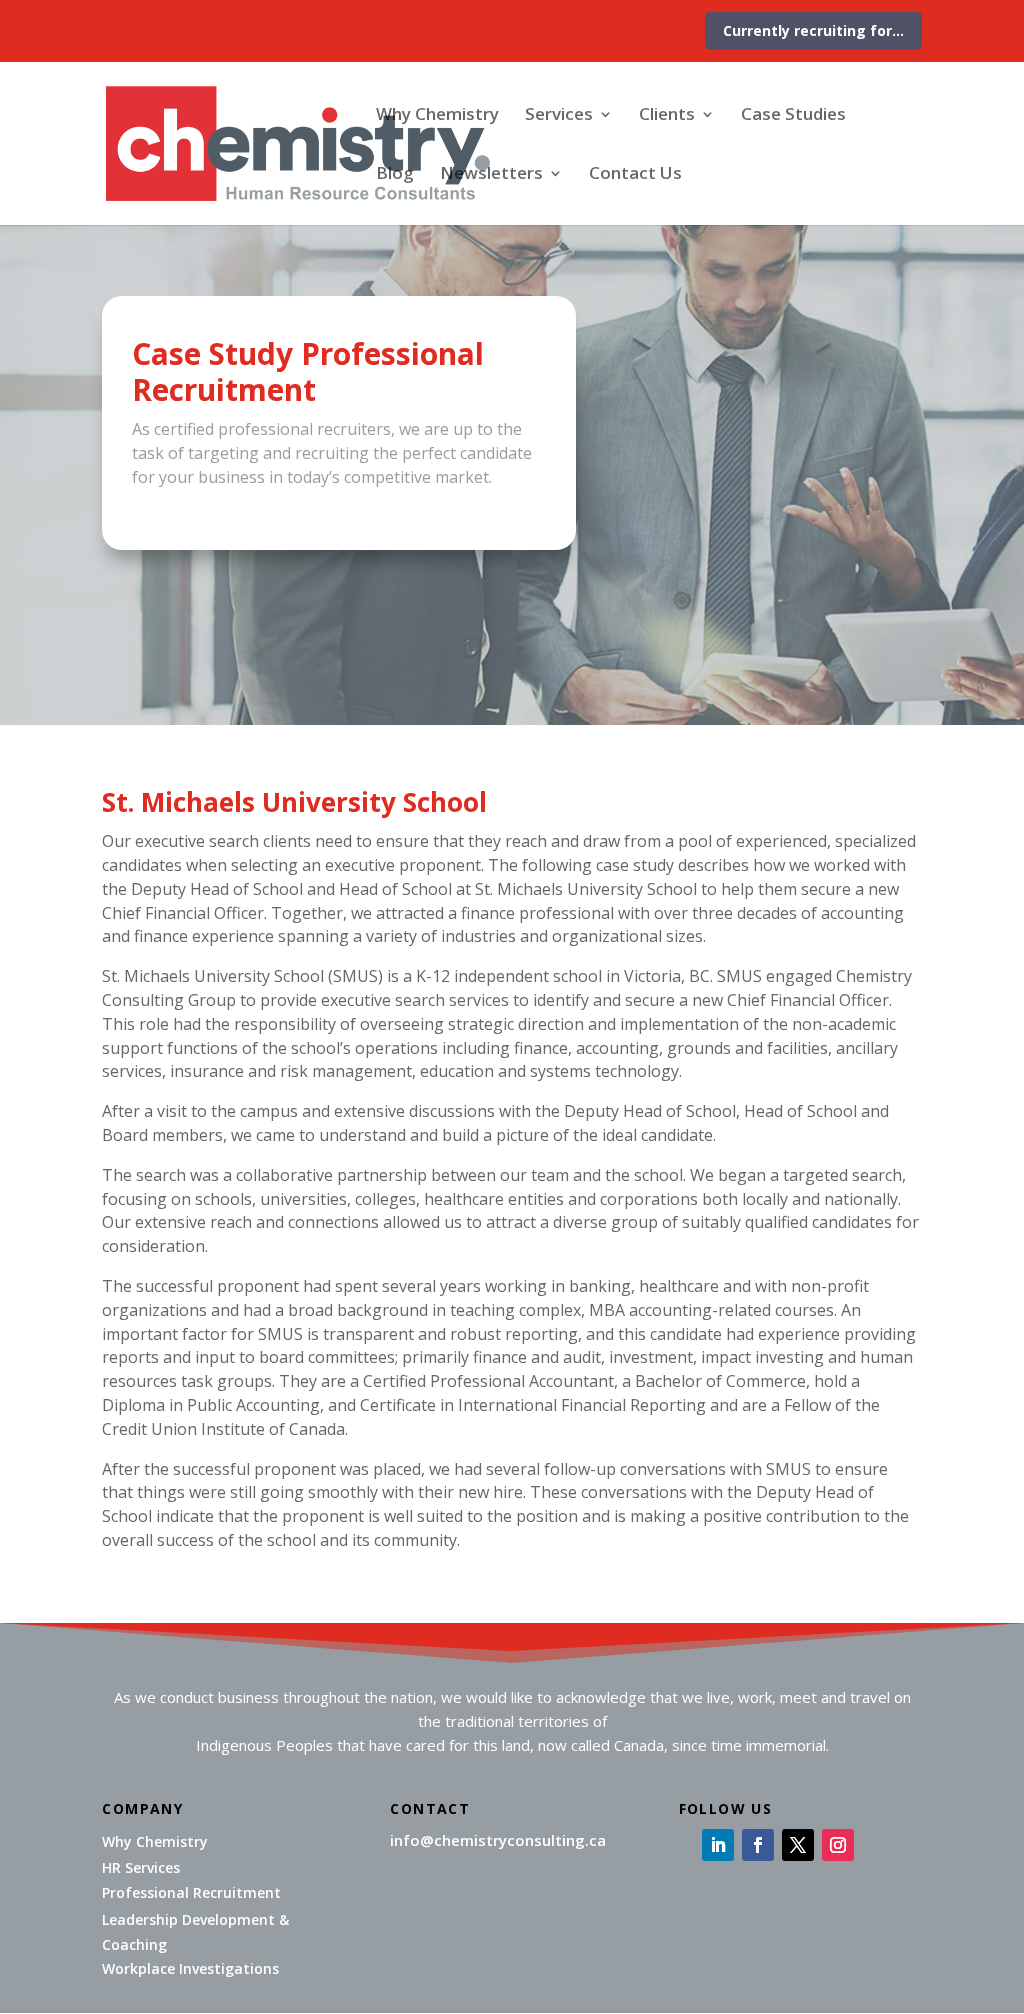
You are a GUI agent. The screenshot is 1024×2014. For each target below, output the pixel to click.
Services (559, 116)
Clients (667, 116)
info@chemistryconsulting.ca (498, 1840)
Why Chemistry (437, 116)
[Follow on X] (798, 1845)
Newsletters (491, 175)
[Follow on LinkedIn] (718, 1845)
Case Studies (793, 116)
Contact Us (635, 175)
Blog (395, 175)
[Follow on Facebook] (758, 1845)
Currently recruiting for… (813, 30)
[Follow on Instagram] (838, 1845)
